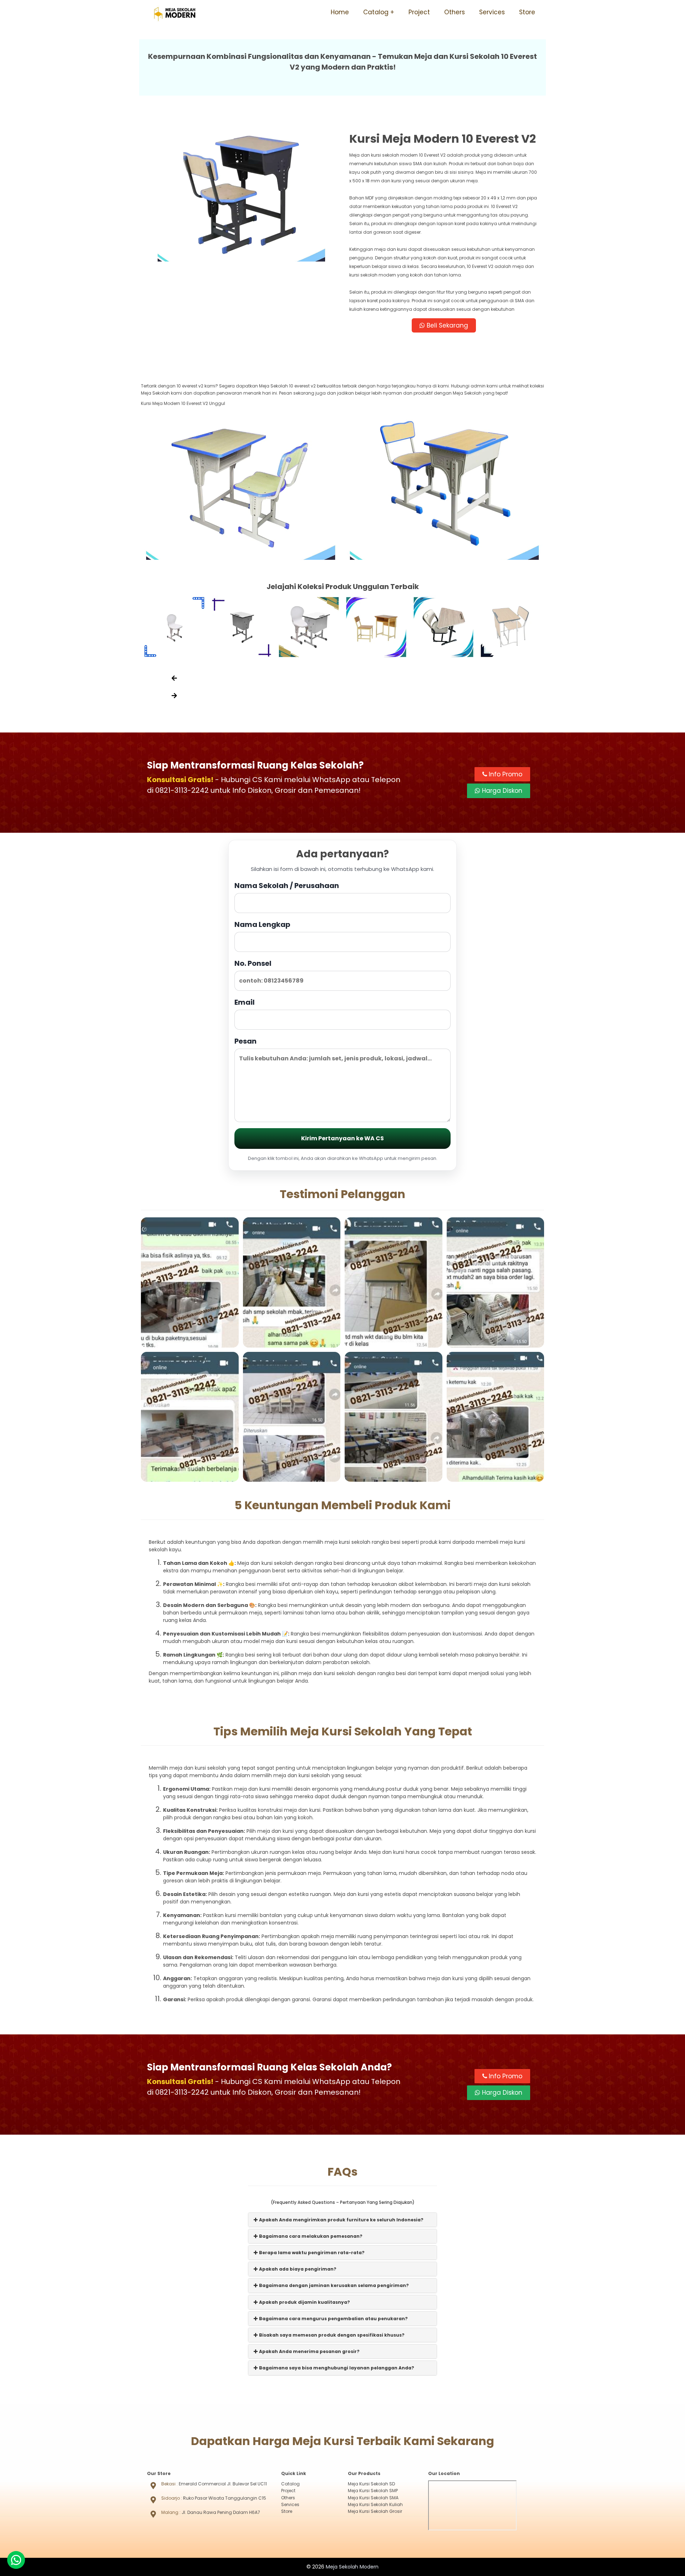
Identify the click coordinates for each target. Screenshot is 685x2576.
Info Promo (505, 774)
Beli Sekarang (446, 325)
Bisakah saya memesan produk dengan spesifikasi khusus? (331, 2335)
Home (340, 12)
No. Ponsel (253, 963)
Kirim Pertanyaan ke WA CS (342, 1138)
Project (419, 12)
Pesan (245, 1041)
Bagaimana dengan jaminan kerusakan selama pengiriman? (333, 2285)
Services (492, 12)
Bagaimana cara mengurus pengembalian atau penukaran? (333, 2319)
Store (527, 12)
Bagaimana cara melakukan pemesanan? (310, 2236)
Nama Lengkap (262, 924)
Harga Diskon (501, 791)
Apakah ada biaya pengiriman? (297, 2269)
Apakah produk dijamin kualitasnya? (304, 2302)
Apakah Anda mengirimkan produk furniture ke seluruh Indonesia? (341, 2220)
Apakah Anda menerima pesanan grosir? (309, 2351)
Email (245, 1002)
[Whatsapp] (16, 2560)
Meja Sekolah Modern (352, 2567)
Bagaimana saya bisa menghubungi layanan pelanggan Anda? (336, 2368)
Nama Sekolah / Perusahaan (287, 886)
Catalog (376, 12)
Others (455, 12)
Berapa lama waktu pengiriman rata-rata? (311, 2253)
